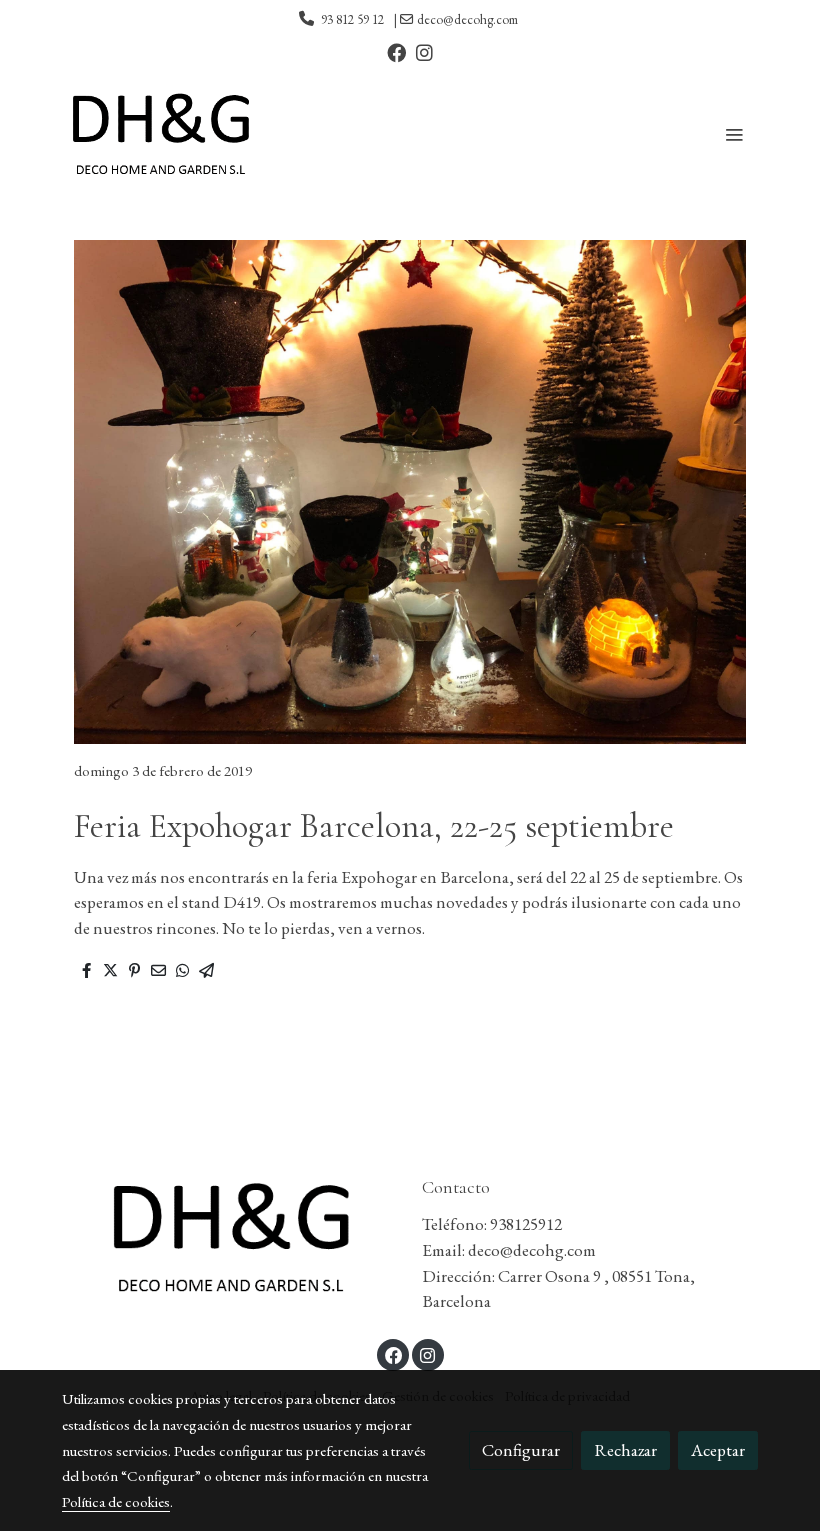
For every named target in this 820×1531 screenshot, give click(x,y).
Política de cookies (116, 1501)
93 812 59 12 (352, 19)
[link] (160, 134)
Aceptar (718, 1450)
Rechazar (625, 1450)
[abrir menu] (734, 134)
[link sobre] (230, 1237)
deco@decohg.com (467, 19)
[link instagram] (424, 51)
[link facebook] (396, 51)
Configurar (521, 1450)
